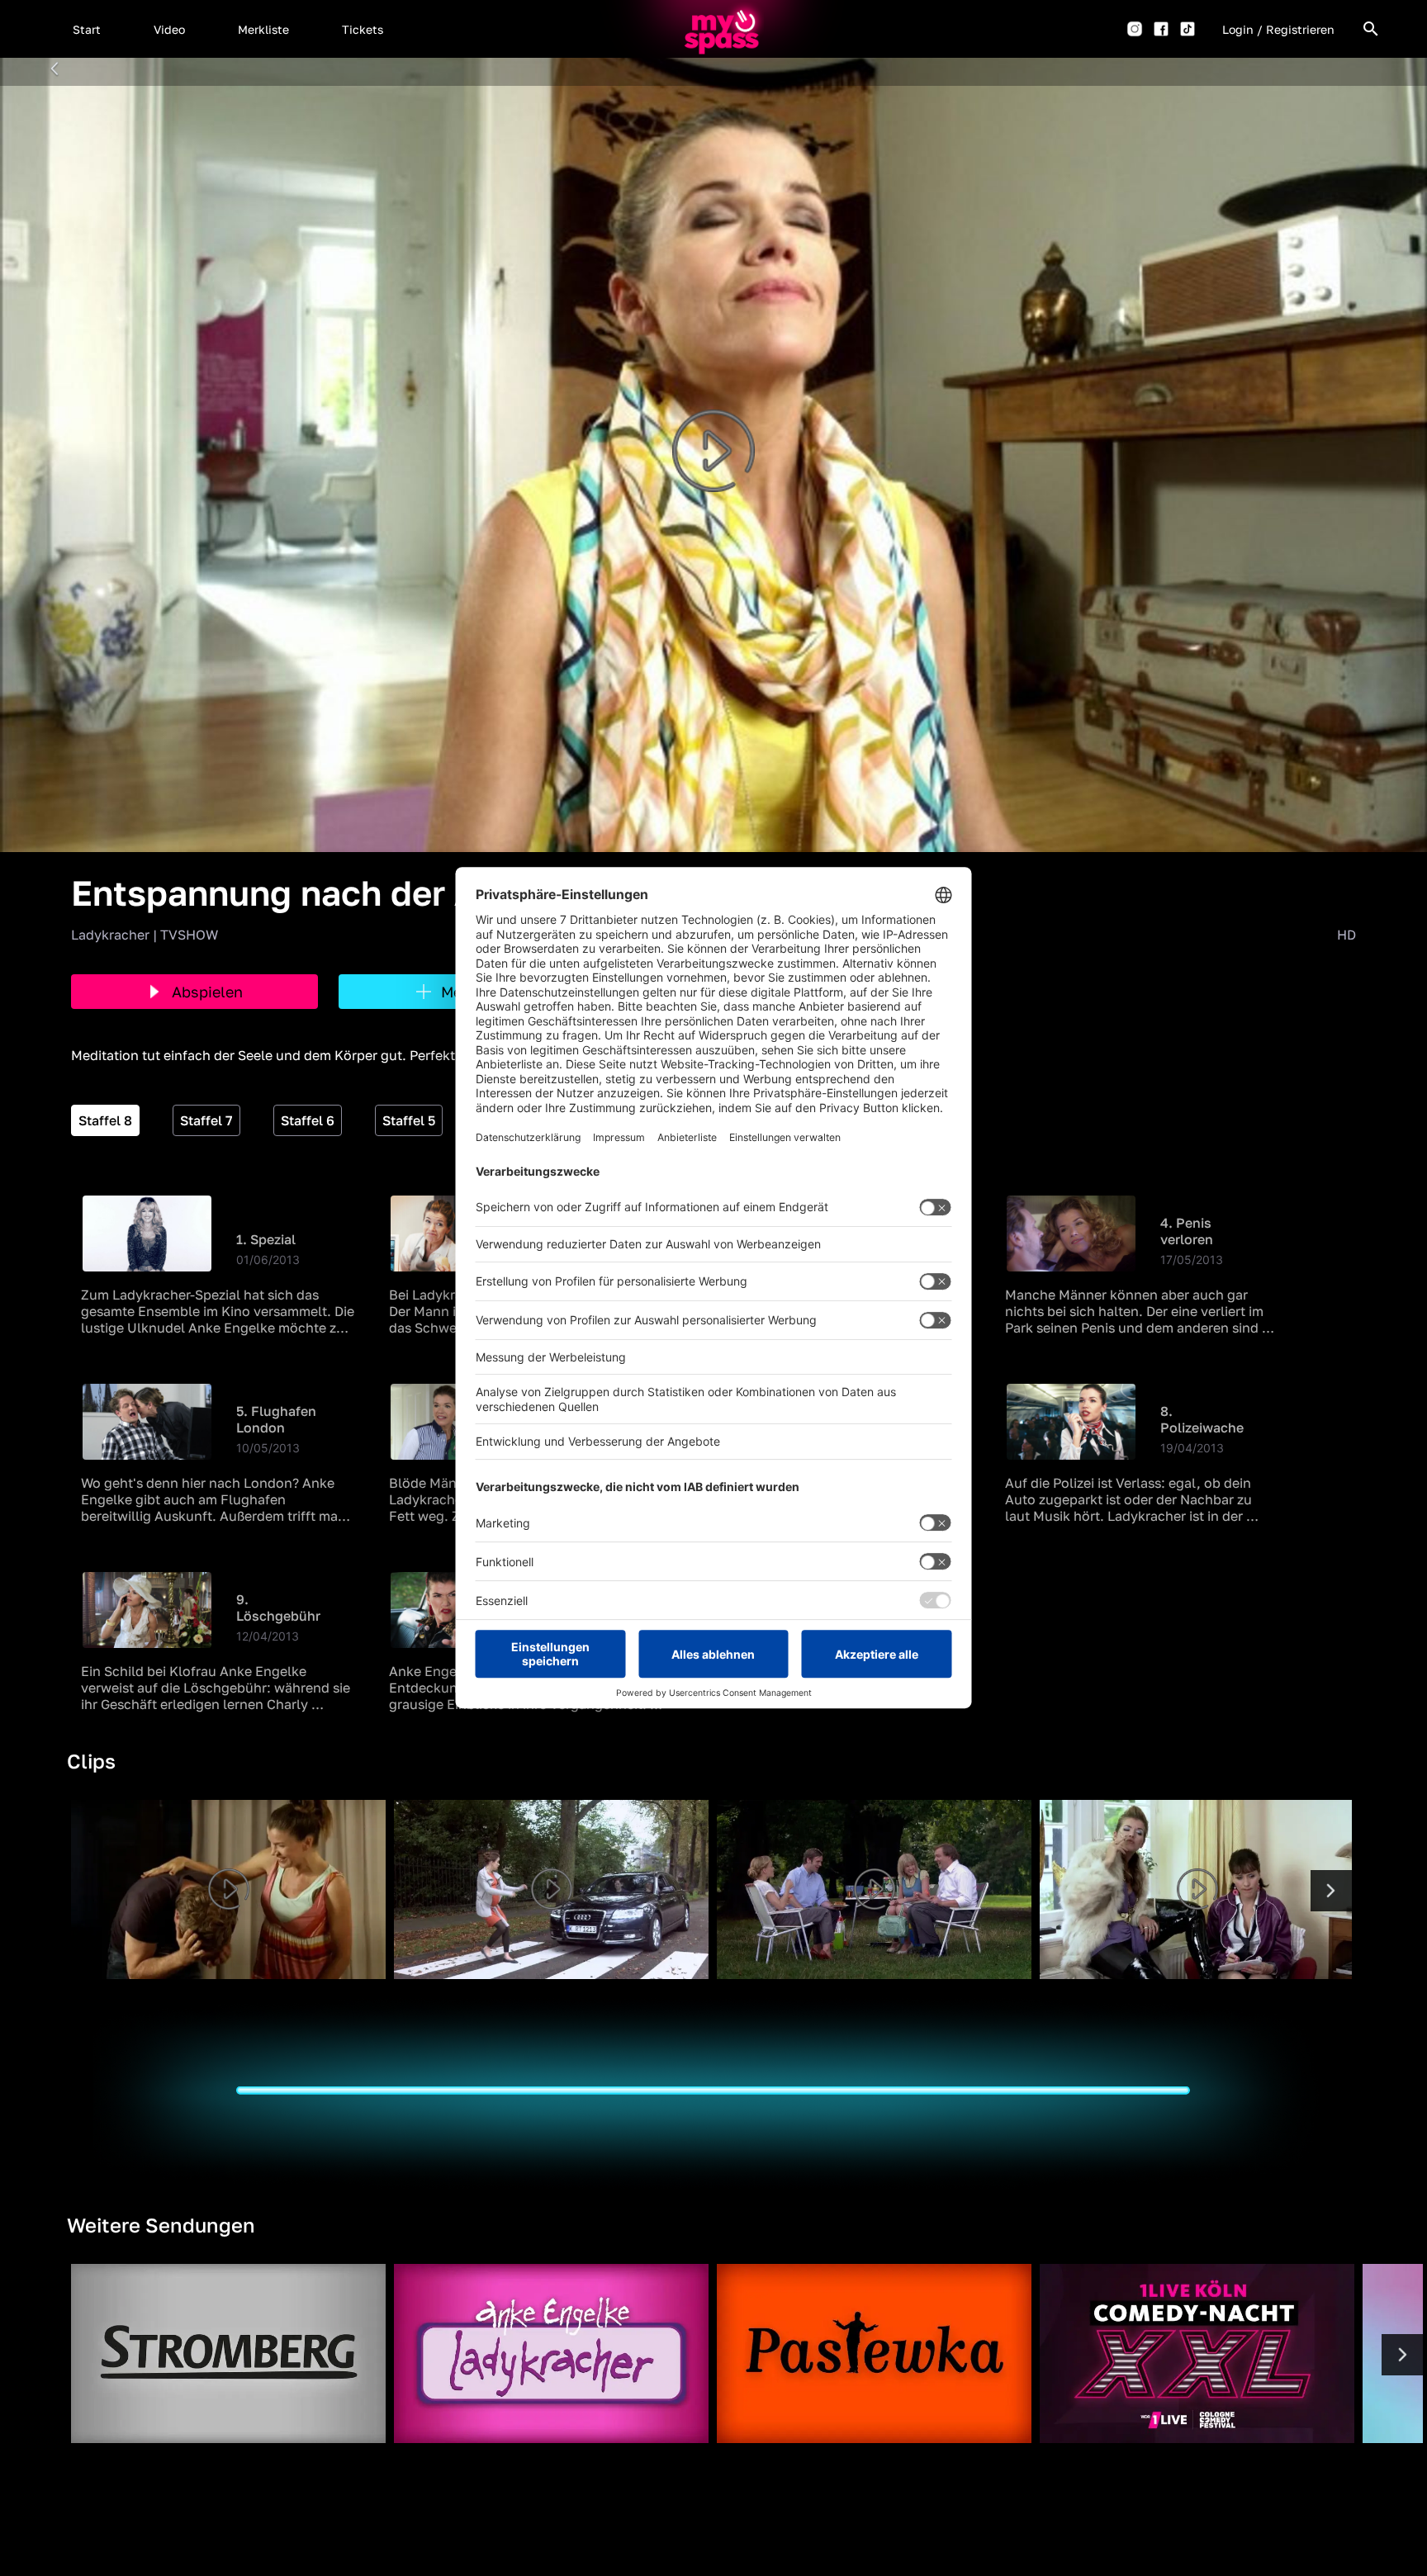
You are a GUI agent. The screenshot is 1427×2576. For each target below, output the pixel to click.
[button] (87, 29)
